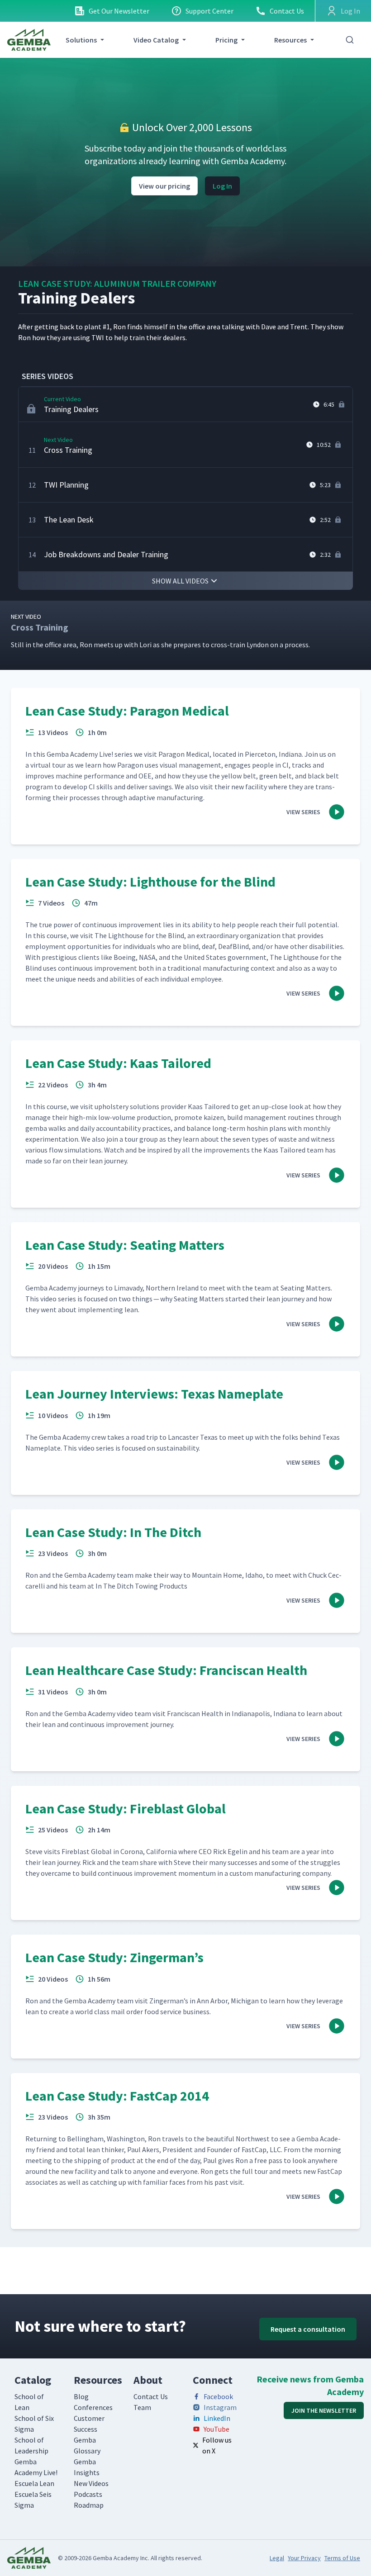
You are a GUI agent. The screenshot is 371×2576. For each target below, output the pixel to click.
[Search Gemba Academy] (350, 40)
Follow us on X (217, 2445)
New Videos (91, 2483)
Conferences (93, 2407)
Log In (222, 186)
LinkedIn (217, 2418)
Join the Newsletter (324, 2410)
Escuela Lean (34, 2483)
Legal (277, 2558)
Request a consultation (308, 2329)
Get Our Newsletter (119, 11)
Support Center (209, 11)
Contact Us (287, 11)
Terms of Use (342, 2558)
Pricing (226, 40)
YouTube (216, 2429)
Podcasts (88, 2494)
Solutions (81, 40)
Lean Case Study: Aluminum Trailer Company (117, 283)
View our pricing (164, 186)
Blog (81, 2396)
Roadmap (89, 2505)
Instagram (220, 2407)
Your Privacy (304, 2558)
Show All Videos (180, 581)
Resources (290, 40)
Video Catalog (156, 40)
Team (142, 2407)
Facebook (218, 2396)
